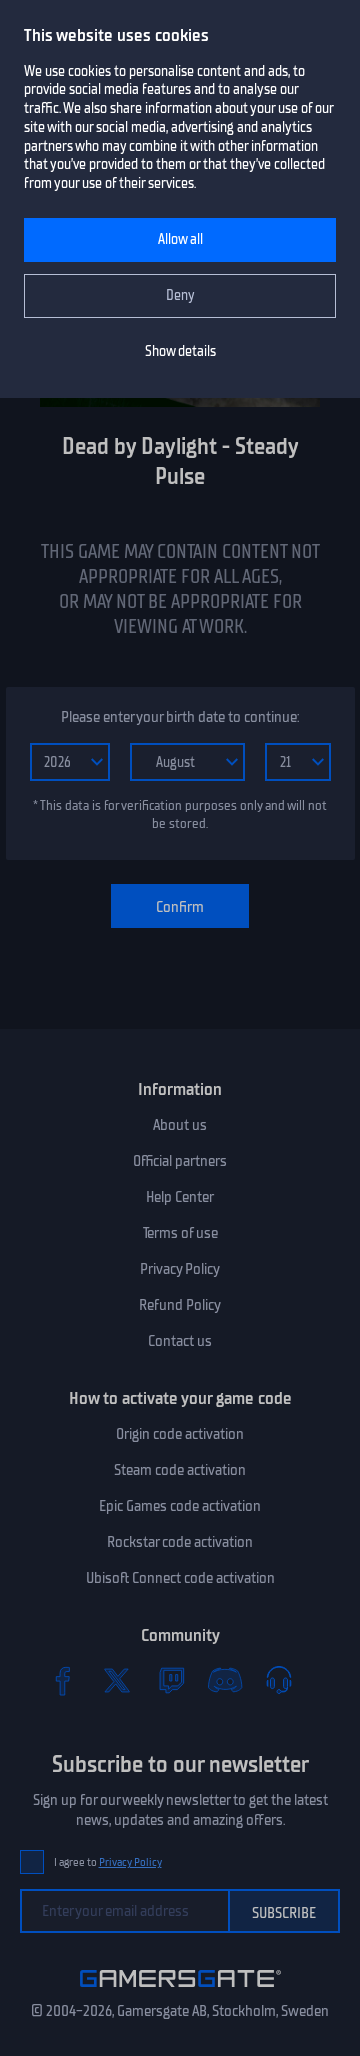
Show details (180, 351)
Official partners (180, 1161)
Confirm (180, 907)
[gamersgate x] (117, 1680)
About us (180, 1125)
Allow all (180, 239)
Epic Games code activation (180, 1506)
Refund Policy (180, 1305)
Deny (180, 295)
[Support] (279, 1680)
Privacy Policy (180, 1269)
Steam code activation (180, 1470)
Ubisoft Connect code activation (180, 1578)
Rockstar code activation (180, 1542)
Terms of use (180, 1233)
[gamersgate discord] (225, 1680)
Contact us (180, 1341)
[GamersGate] (180, 1991)
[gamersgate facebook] (63, 1680)
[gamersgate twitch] (171, 1680)
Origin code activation (180, 1434)
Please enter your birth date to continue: (180, 717)
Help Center (180, 1197)
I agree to (108, 1862)
